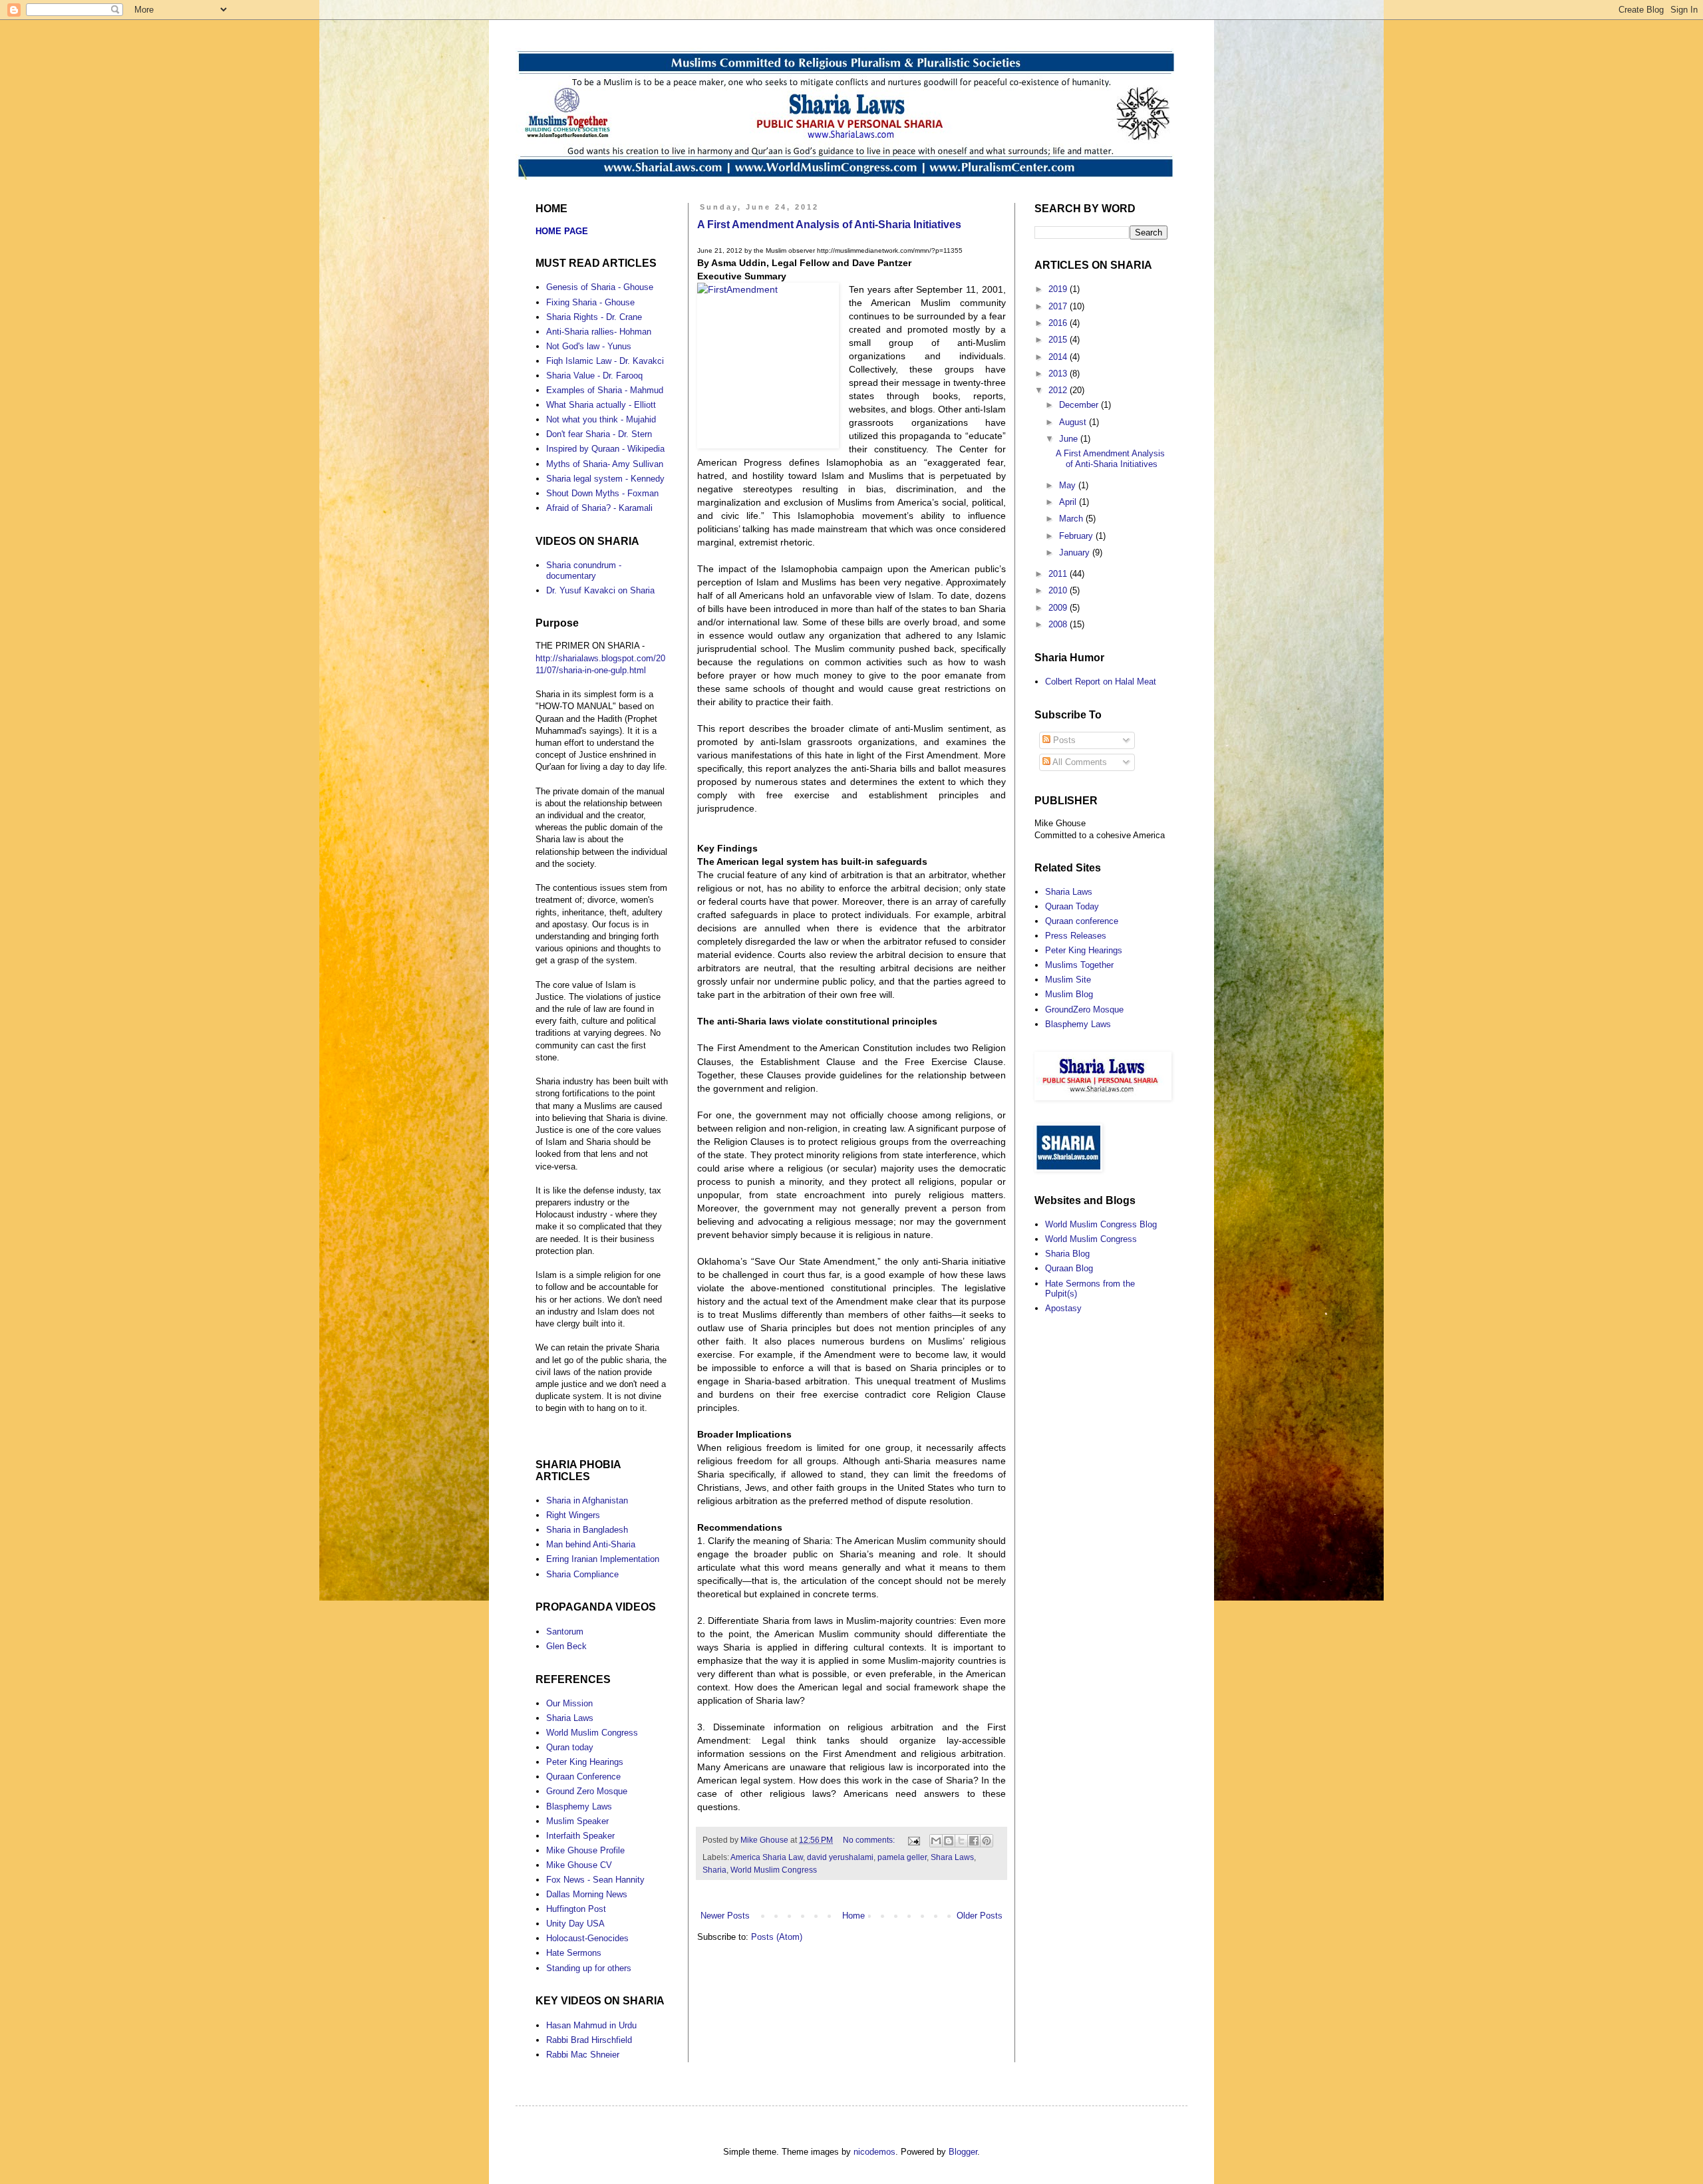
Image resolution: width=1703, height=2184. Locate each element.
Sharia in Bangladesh (587, 1530)
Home (853, 1916)
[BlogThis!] (949, 1841)
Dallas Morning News (587, 1894)
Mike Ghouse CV (579, 1865)
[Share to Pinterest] (987, 1841)
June (1070, 439)
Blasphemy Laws (579, 1806)
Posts (1063, 740)
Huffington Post (576, 1909)
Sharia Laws (570, 1718)
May (1069, 485)
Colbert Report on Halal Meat (1101, 682)
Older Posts (980, 1916)
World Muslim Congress (774, 1870)
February (1077, 536)
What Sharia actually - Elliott (601, 405)
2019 (1059, 289)
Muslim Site (1068, 980)
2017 (1059, 306)
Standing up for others (589, 1968)
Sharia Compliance (582, 1574)
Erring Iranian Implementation (603, 1559)
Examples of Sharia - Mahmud (605, 390)
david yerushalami (840, 1857)
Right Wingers (573, 1515)
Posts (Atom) (777, 1937)
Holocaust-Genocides (587, 1938)
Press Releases (1076, 936)
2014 (1059, 357)
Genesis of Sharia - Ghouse (600, 287)
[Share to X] (961, 1841)
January (1076, 552)
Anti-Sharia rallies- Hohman (599, 332)
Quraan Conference (583, 1777)
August (1074, 422)
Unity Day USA (575, 1924)
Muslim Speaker (577, 1821)
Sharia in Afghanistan (587, 1500)
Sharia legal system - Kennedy (605, 479)
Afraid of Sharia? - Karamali (599, 508)
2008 (1059, 624)
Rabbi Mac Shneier (583, 2055)
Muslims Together (1079, 965)
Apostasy (1063, 1308)
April (1069, 502)
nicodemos (874, 2152)
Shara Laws (952, 1857)
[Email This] (936, 1841)
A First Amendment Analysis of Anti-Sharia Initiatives (829, 225)
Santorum (565, 1632)
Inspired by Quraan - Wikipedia (605, 449)
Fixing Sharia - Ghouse (590, 302)
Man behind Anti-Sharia (591, 1544)
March (1072, 519)
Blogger (963, 2152)
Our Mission (569, 1703)
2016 (1059, 323)
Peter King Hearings (585, 1762)
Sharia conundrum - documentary (584, 570)
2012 (1059, 390)
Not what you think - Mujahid (601, 419)
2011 (1059, 574)
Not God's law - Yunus (589, 346)
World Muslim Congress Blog (1101, 1224)
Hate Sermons (574, 1953)
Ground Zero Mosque (587, 1791)
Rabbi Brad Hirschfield (589, 2040)
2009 (1059, 608)
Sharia (714, 1870)
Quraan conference (1082, 921)
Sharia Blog (1067, 1254)
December (1080, 405)
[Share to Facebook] (974, 1841)
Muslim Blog (1069, 994)
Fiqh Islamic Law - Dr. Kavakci (605, 361)
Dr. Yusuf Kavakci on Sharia (600, 590)
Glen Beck (566, 1646)
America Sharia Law (767, 1857)
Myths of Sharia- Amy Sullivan (605, 464)
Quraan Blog (1069, 1268)
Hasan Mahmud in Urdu (591, 2025)
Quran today (570, 1747)
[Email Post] (913, 1840)
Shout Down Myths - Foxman (602, 493)
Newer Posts (725, 1916)
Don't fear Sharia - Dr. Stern (599, 434)
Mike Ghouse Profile (585, 1850)
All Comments (1079, 762)
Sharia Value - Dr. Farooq (594, 376)
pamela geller (902, 1857)
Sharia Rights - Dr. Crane (594, 317)
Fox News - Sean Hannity (595, 1880)
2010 (1059, 590)
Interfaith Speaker (580, 1836)
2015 (1059, 340)
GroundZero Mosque (1084, 1010)
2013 (1059, 374)
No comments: (870, 1840)
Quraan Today (1072, 906)
